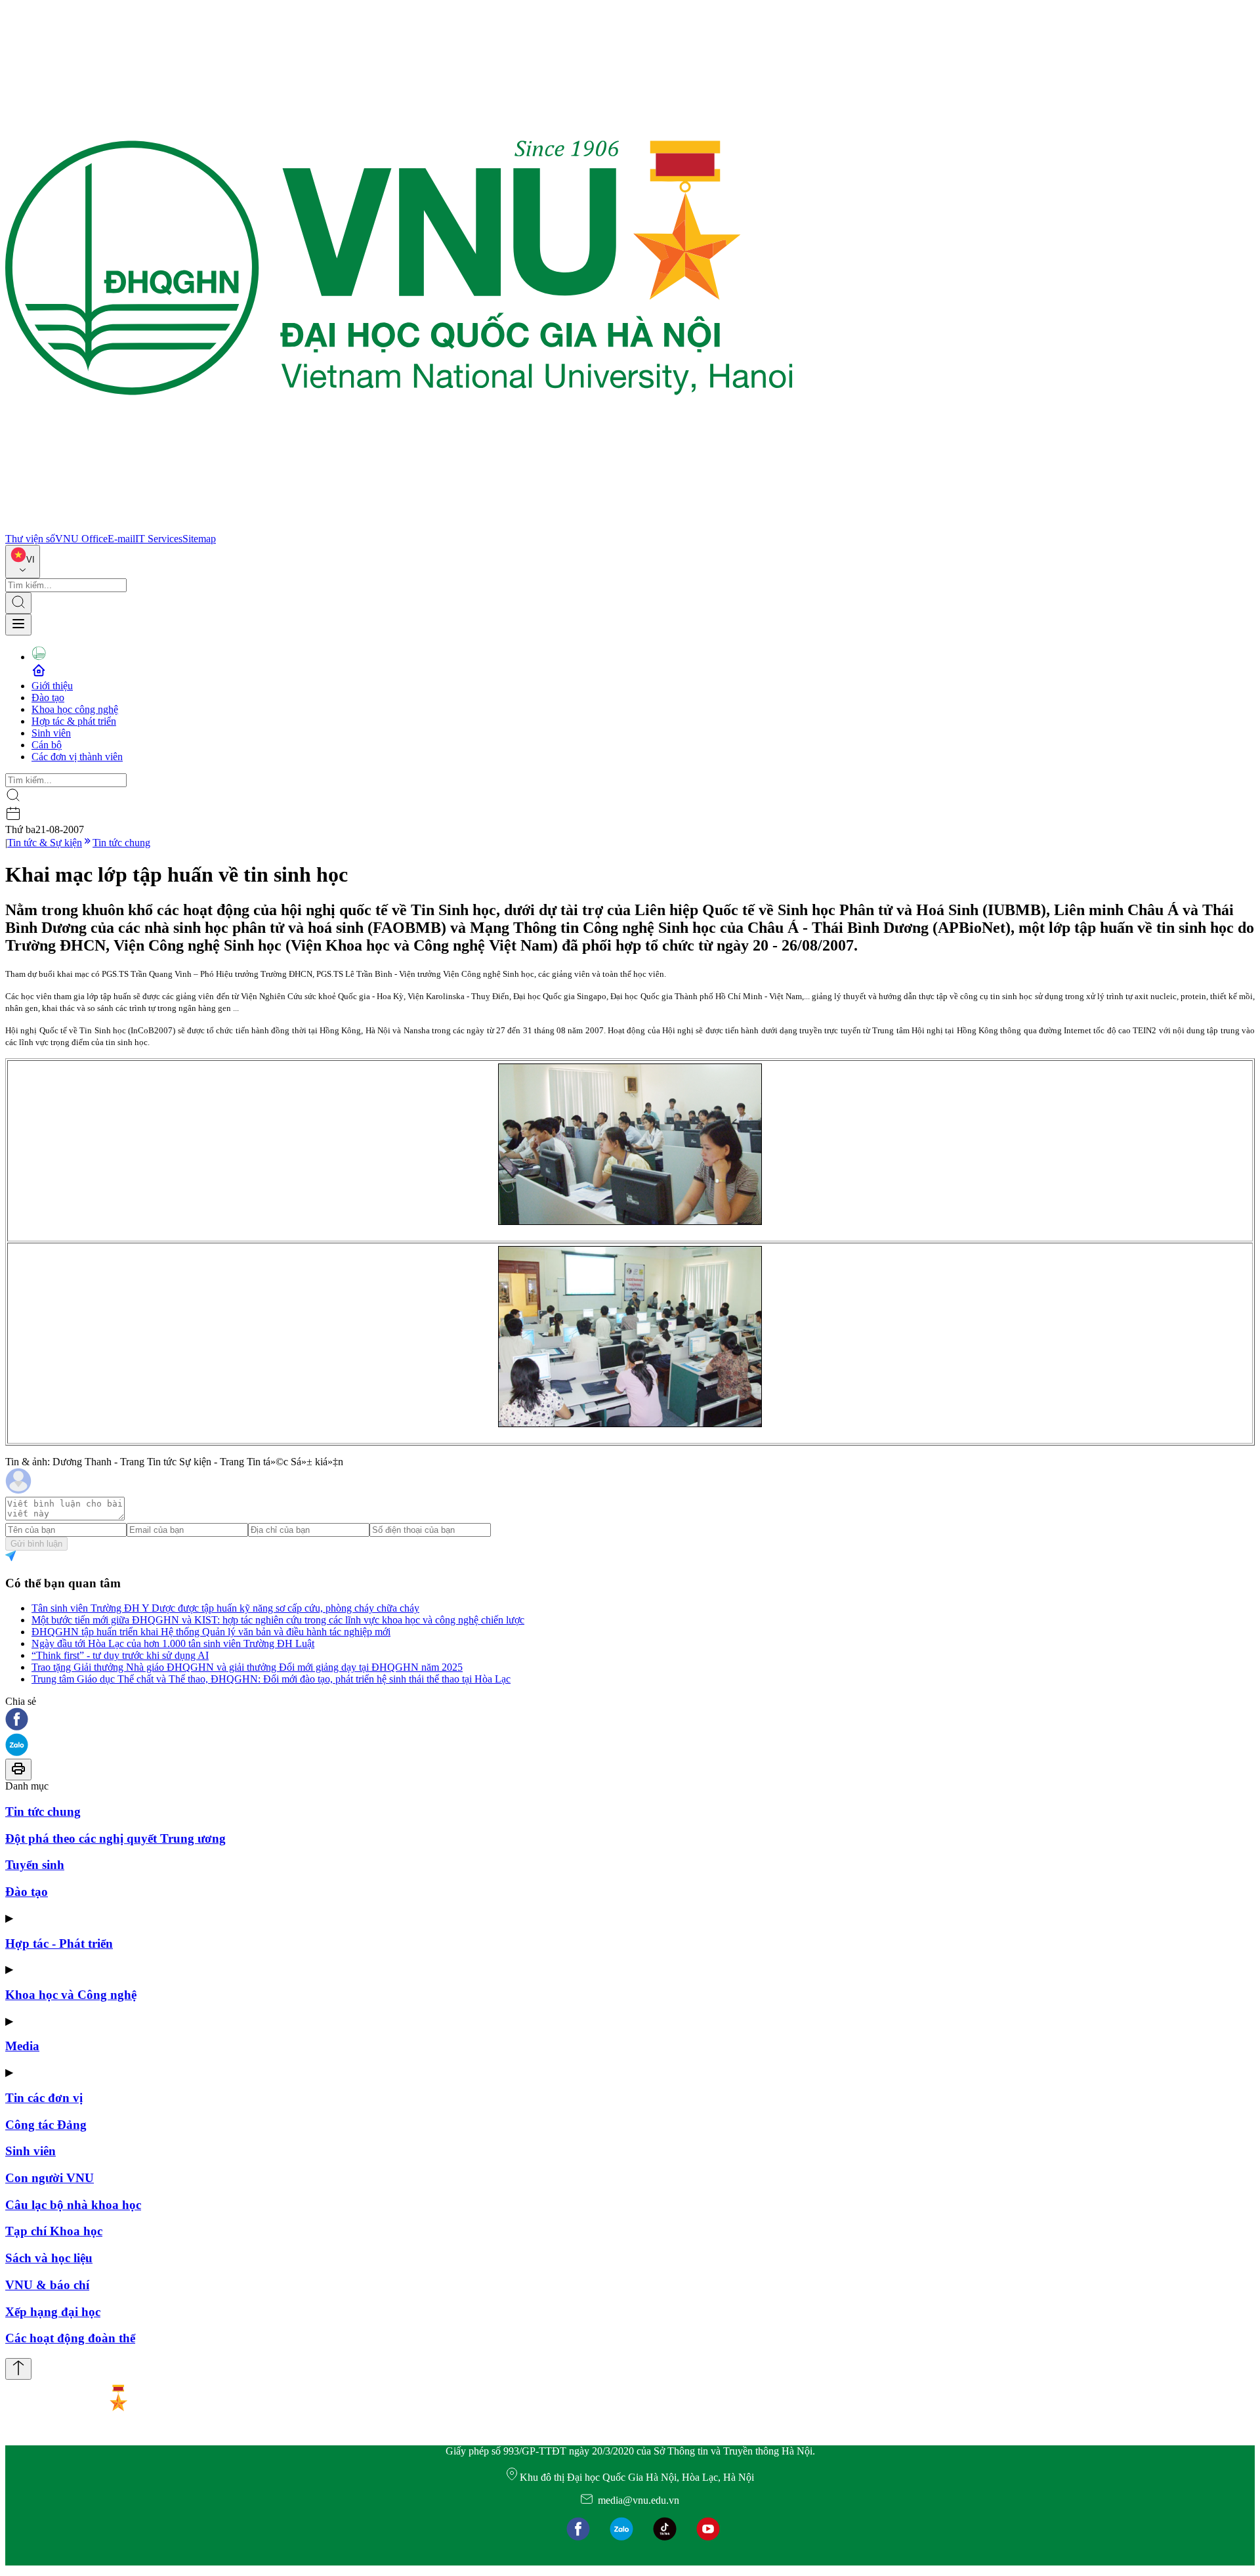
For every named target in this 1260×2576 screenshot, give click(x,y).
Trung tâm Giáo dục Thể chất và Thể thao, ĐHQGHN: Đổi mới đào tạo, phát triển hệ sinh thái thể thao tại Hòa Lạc (271, 1679)
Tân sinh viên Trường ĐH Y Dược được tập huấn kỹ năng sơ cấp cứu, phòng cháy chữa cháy (225, 1608)
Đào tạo (48, 698)
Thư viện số (30, 539)
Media (22, 2046)
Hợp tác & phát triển (74, 721)
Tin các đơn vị (44, 2098)
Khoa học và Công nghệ (71, 1995)
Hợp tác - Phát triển (59, 1943)
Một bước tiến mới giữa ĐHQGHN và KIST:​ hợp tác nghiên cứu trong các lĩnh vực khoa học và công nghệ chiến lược (278, 1620)
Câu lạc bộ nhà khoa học (73, 2205)
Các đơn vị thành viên (77, 757)
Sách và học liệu (49, 2258)
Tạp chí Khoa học (54, 2231)
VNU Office (81, 539)
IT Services (159, 539)
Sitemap (199, 539)
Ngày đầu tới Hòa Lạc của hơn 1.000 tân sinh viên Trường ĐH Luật (173, 1643)
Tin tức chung (121, 843)
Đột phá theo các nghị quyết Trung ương (115, 1838)
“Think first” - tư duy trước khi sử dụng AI (120, 1655)
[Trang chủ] (399, 527)
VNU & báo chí (47, 2285)
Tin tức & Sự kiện (45, 843)
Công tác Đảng (46, 2125)
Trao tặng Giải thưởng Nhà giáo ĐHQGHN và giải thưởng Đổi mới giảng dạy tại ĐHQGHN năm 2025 (247, 1667)
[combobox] (23, 562)
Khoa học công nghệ (75, 709)
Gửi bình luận (36, 1544)
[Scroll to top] (18, 2369)
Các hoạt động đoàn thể (70, 2338)
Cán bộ (47, 745)
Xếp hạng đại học (53, 2312)
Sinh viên (51, 733)
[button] (630, 1720)
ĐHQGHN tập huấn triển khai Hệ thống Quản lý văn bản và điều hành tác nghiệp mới (211, 1632)
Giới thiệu (52, 686)
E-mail (121, 539)
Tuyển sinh (35, 1865)
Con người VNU (50, 2178)
